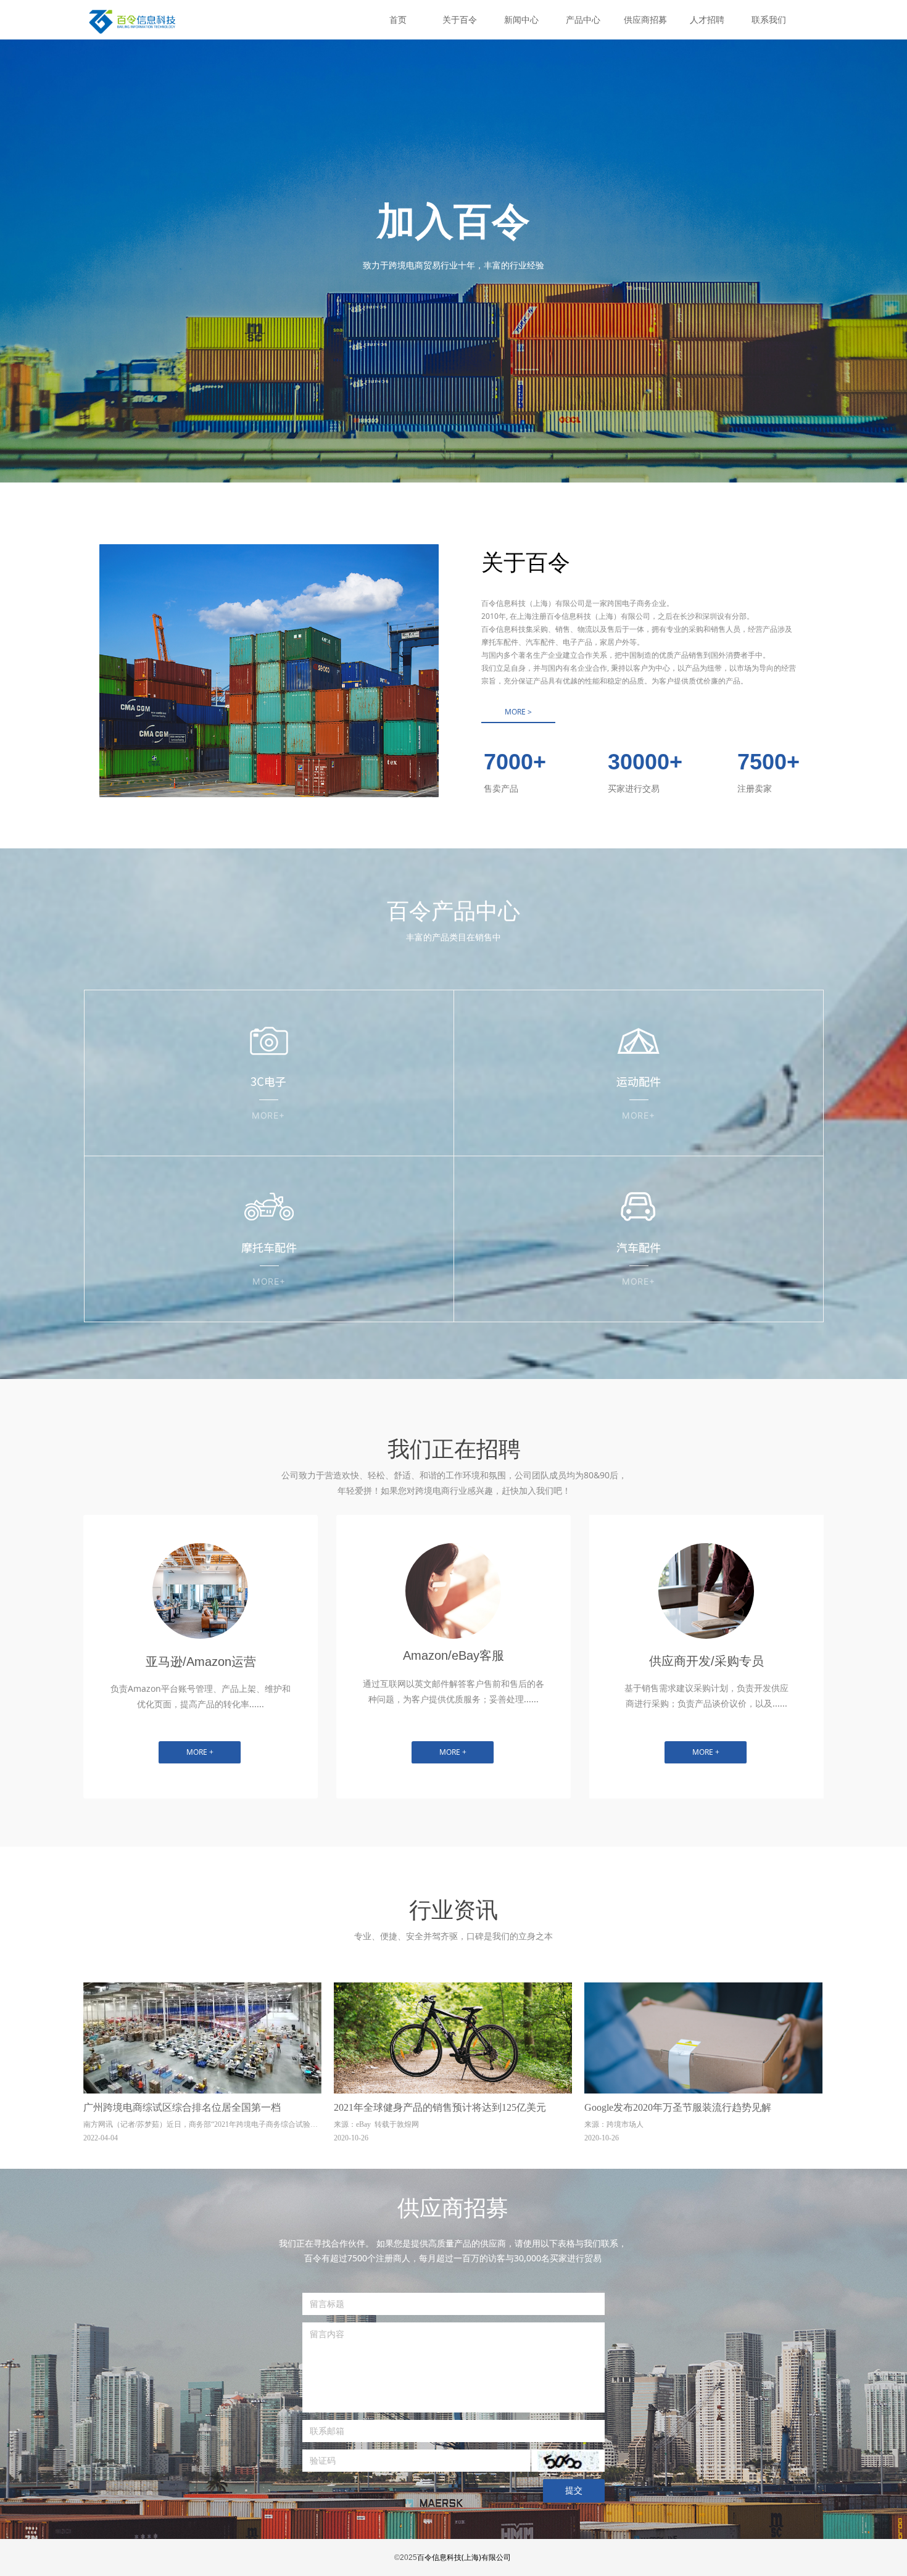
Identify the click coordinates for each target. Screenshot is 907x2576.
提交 (574, 2491)
